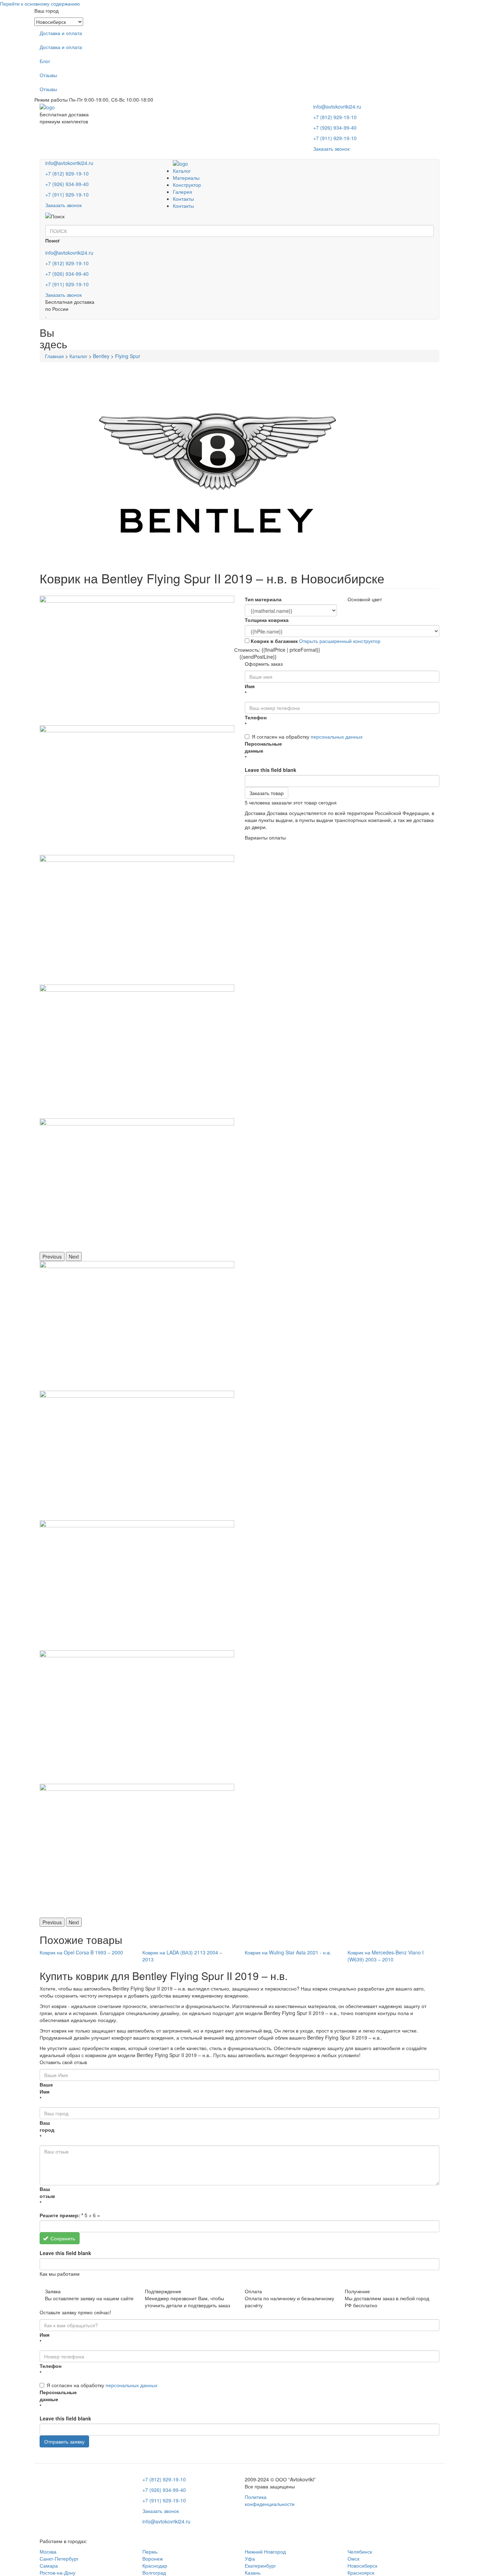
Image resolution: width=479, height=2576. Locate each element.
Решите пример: (61, 2215)
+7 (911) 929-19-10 (335, 138)
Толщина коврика (267, 620)
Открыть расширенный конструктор (340, 641)
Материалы (186, 178)
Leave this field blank (271, 770)
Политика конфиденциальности (270, 2500)
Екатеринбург (260, 2565)
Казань (253, 2572)
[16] (137, 790)
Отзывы (48, 75)
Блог (45, 61)
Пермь (150, 2551)
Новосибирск (362, 2565)
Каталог (182, 171)
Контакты (183, 199)
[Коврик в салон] (137, 1185)
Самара (49, 2565)
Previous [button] (52, 1256)
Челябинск (360, 2551)
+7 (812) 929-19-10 (335, 117)
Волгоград (154, 2572)
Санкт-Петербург (59, 2558)
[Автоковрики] (137, 920)
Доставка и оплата (61, 33)
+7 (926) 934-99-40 (335, 128)
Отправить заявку (64, 2441)
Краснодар (155, 2565)
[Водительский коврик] (137, 1051)
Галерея (183, 192)
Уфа (250, 2558)
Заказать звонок (331, 149)
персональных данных (337, 737)
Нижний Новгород (265, 2551)
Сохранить (62, 2238)
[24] (137, 660)
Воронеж (153, 2558)
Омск (353, 2558)
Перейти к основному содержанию (40, 4)
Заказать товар (267, 793)
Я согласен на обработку (307, 737)
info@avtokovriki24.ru (337, 107)
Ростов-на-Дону (58, 2572)
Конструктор (187, 185)
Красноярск (361, 2572)
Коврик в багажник (274, 641)
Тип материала (263, 599)
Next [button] (74, 1256)
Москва (48, 2551)
